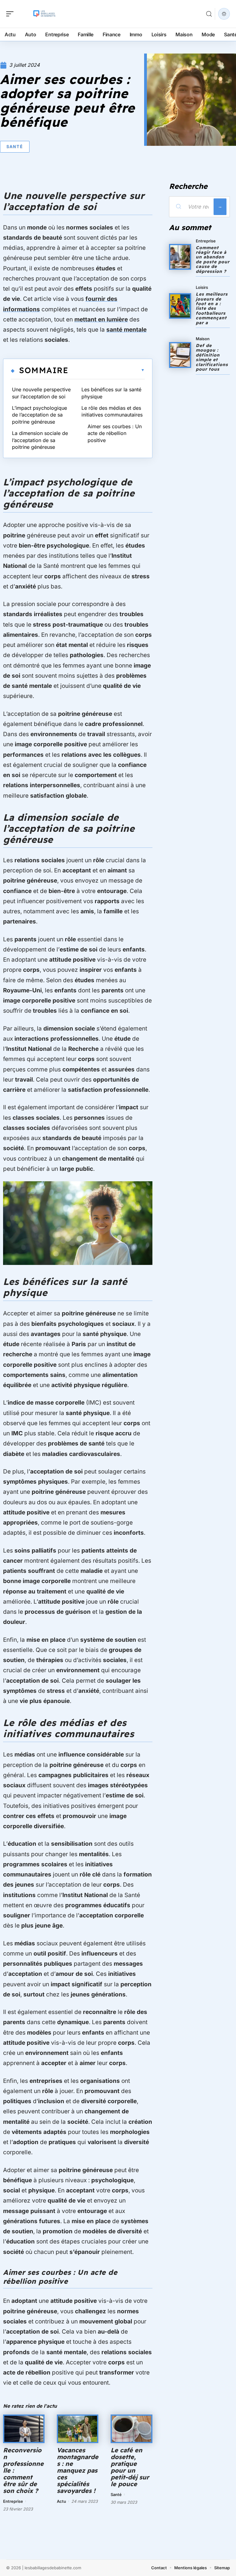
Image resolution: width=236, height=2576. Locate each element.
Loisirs (202, 287)
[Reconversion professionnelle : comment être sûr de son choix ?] (24, 2429)
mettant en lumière (101, 319)
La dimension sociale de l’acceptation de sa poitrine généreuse (40, 440)
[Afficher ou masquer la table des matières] (106, 370)
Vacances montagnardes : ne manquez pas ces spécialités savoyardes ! (78, 2470)
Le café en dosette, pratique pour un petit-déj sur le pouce (130, 2467)
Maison (203, 339)
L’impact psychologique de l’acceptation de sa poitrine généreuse (39, 415)
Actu (61, 2501)
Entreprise (13, 2501)
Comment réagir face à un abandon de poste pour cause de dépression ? (213, 259)
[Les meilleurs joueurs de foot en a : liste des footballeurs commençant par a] (180, 306)
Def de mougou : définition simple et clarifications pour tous (212, 357)
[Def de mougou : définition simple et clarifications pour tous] (180, 355)
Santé (15, 146)
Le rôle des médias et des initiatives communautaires (112, 411)
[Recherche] (209, 14)
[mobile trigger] (11, 14)
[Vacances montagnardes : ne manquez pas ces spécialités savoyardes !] (78, 2429)
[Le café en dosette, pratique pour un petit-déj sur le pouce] (131, 2429)
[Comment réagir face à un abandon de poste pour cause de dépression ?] (180, 257)
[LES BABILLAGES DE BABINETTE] (44, 14)
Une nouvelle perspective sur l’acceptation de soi (41, 393)
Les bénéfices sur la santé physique (111, 393)
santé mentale (126, 330)
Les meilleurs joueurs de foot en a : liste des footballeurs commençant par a (212, 308)
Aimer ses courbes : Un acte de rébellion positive (115, 433)
